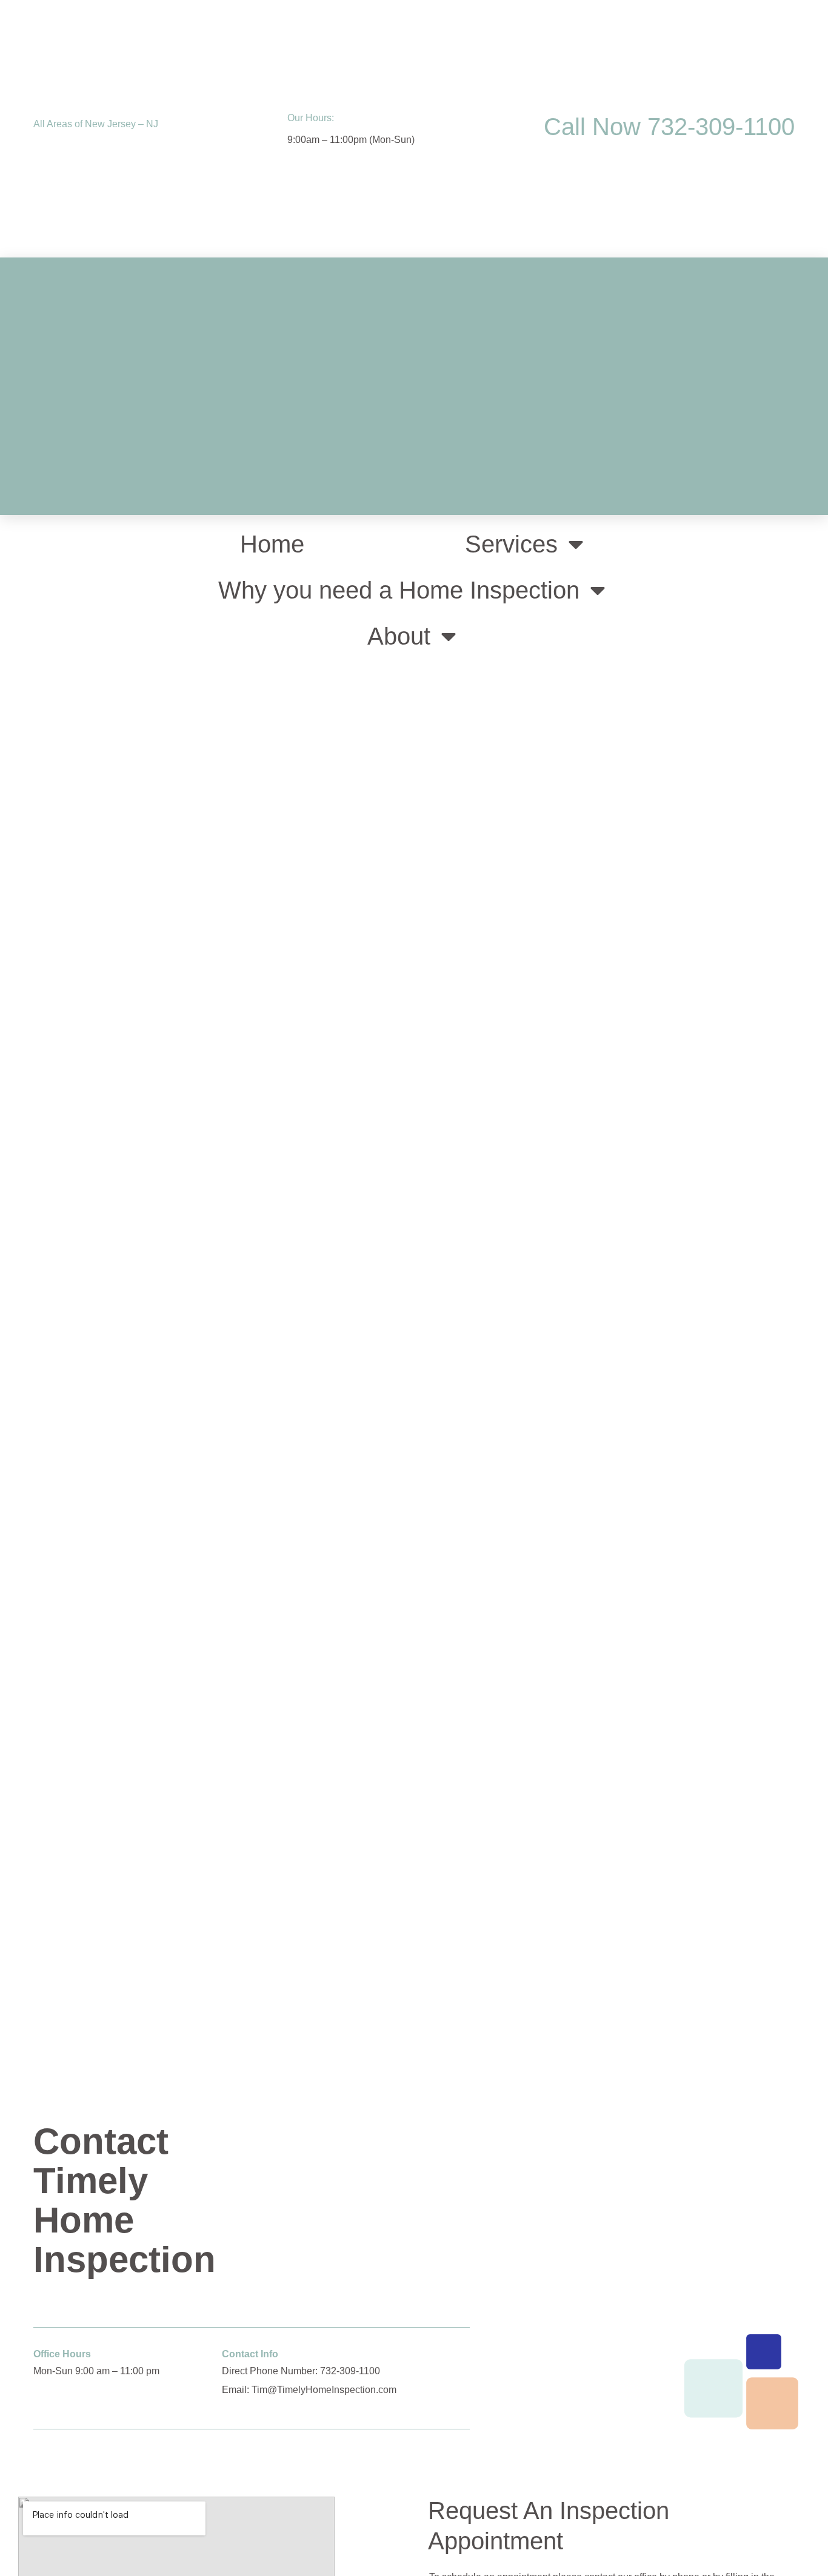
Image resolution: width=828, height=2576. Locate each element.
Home (272, 544)
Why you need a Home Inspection (399, 590)
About (399, 636)
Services (511, 544)
